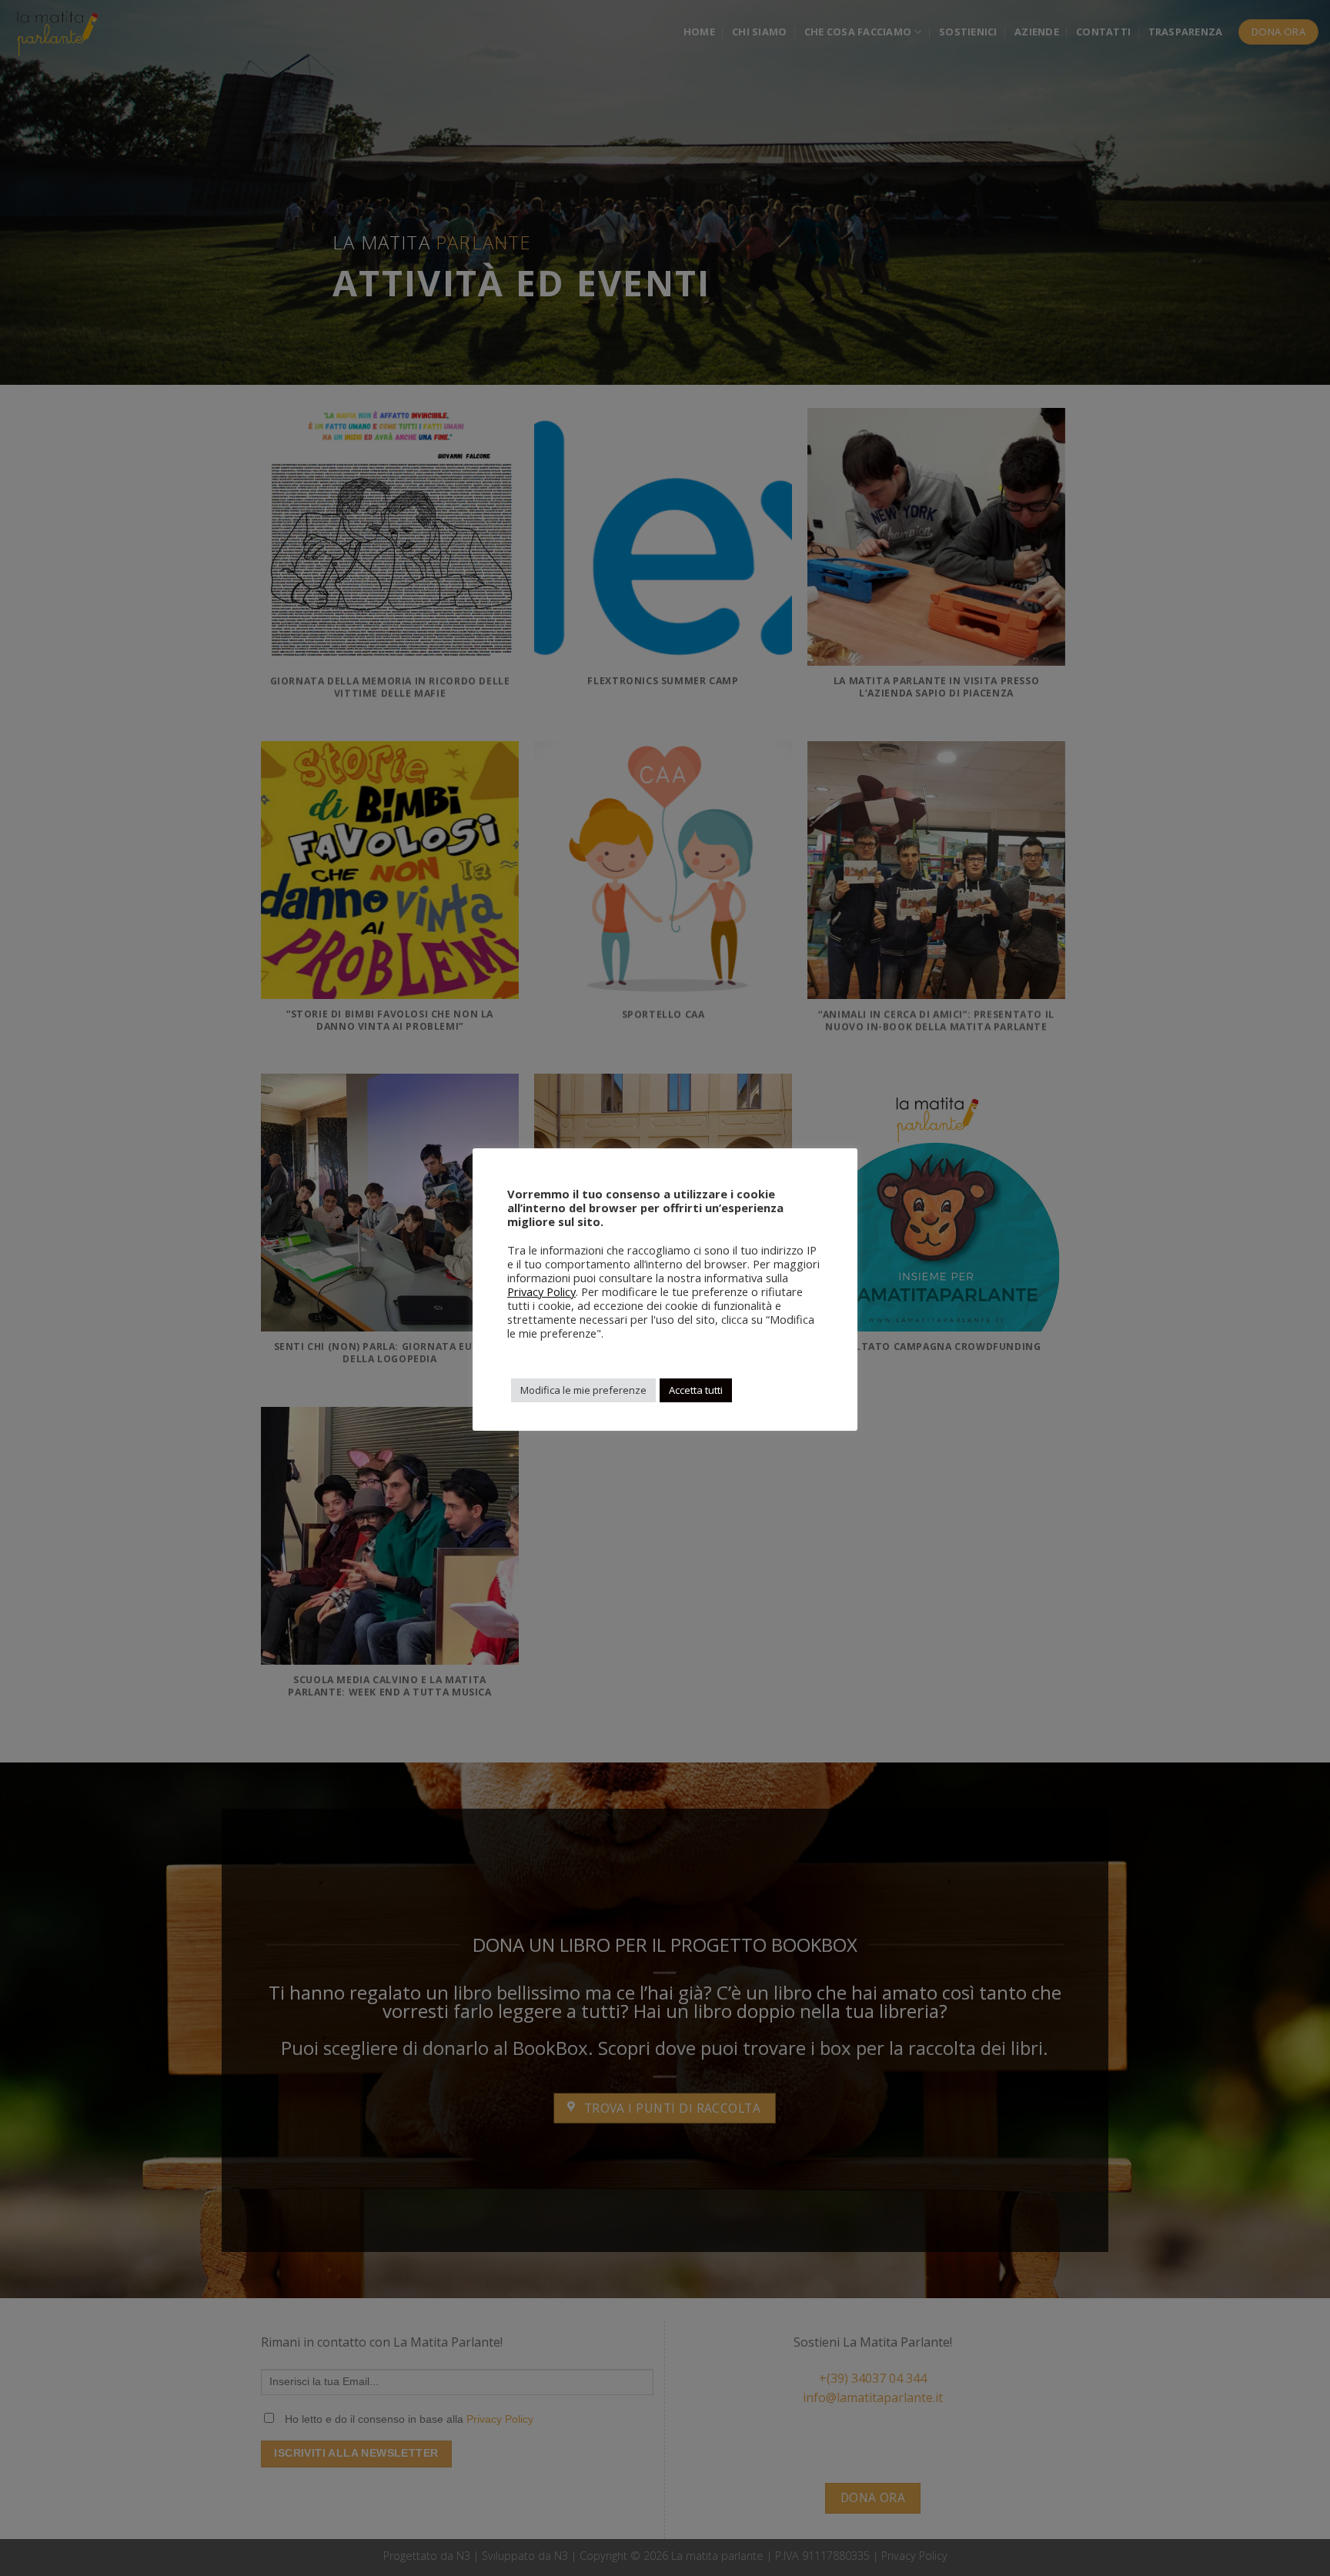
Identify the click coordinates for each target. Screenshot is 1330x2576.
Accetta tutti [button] (696, 1390)
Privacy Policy (541, 1291)
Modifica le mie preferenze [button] (583, 1390)
